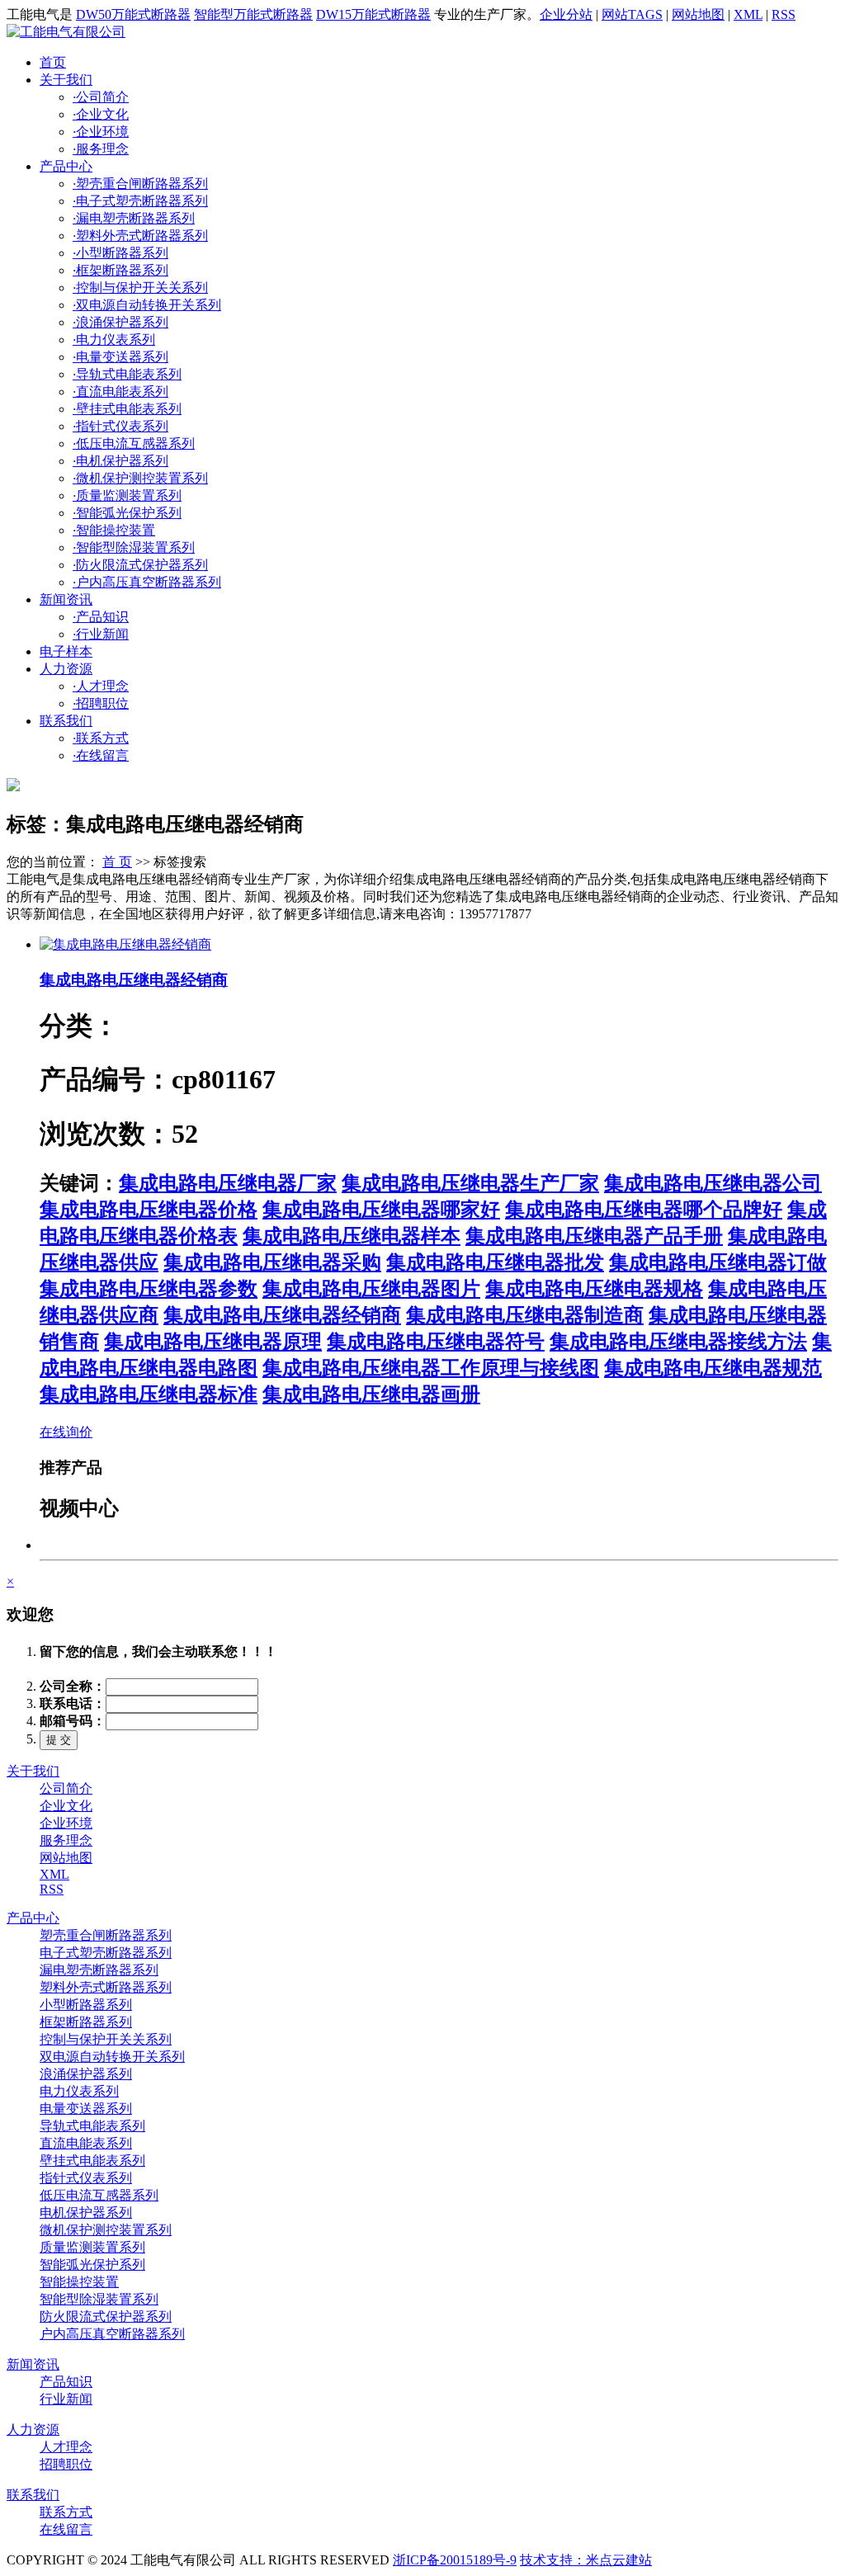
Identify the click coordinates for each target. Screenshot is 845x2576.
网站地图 (698, 14)
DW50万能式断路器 (133, 14)
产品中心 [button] (66, 166)
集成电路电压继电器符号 (436, 1342)
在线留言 (101, 755)
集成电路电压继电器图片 (371, 1289)
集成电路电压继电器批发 (495, 1262)
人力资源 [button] (66, 669)
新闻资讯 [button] (66, 599)
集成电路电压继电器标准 (149, 1394)
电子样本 (66, 651)
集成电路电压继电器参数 (149, 1289)
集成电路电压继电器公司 (713, 1183)
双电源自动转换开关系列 (147, 305)
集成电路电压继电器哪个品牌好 (644, 1210)
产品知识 (101, 617)
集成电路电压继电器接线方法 (678, 1342)
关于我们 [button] (66, 80)
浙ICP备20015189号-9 (455, 2560)
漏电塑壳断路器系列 (134, 218)
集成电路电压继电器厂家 (228, 1183)
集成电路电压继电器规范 (713, 1368)
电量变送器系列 (120, 357)
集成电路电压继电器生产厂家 (470, 1183)
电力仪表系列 (114, 340)
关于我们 (33, 1771)
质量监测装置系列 (127, 495)
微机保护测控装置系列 (140, 478)
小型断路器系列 (120, 253)
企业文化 (101, 114)
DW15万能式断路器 (373, 14)
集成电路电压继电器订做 (718, 1262)
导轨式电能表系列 (127, 374)
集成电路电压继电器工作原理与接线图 (431, 1368)
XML (748, 14)
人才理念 (101, 686)
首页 (53, 62)
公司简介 (101, 97)
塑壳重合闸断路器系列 (140, 184)
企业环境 (101, 132)
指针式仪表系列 (120, 426)
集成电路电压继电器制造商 (525, 1315)
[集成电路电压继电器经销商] (125, 944)
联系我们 (33, 2495)
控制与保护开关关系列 (140, 288)
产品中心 (33, 1918)
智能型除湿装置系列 (134, 547)
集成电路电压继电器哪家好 (381, 1210)
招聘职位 (101, 703)
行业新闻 (101, 634)
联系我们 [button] (66, 721)
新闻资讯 (33, 2364)
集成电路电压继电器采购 (272, 1262)
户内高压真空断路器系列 (147, 582)
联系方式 (101, 738)
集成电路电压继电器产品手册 (594, 1236)
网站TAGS (632, 14)
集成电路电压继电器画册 (371, 1394)
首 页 (117, 862)
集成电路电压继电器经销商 (134, 980)
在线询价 (66, 1432)
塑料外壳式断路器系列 (140, 236)
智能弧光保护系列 (127, 513)
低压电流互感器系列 (134, 443)
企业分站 (566, 14)
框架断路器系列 (120, 270)
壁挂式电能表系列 (127, 409)
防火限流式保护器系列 (140, 565)
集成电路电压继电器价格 (149, 1210)
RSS (784, 14)
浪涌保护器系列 (120, 322)
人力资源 (33, 2430)
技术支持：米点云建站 (586, 2560)
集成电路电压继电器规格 (594, 1289)
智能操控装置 (114, 530)
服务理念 (101, 149)
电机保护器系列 (120, 461)
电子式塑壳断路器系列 (140, 201)
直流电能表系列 (120, 392)
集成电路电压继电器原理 (213, 1342)
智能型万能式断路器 (253, 14)
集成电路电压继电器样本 (352, 1236)
